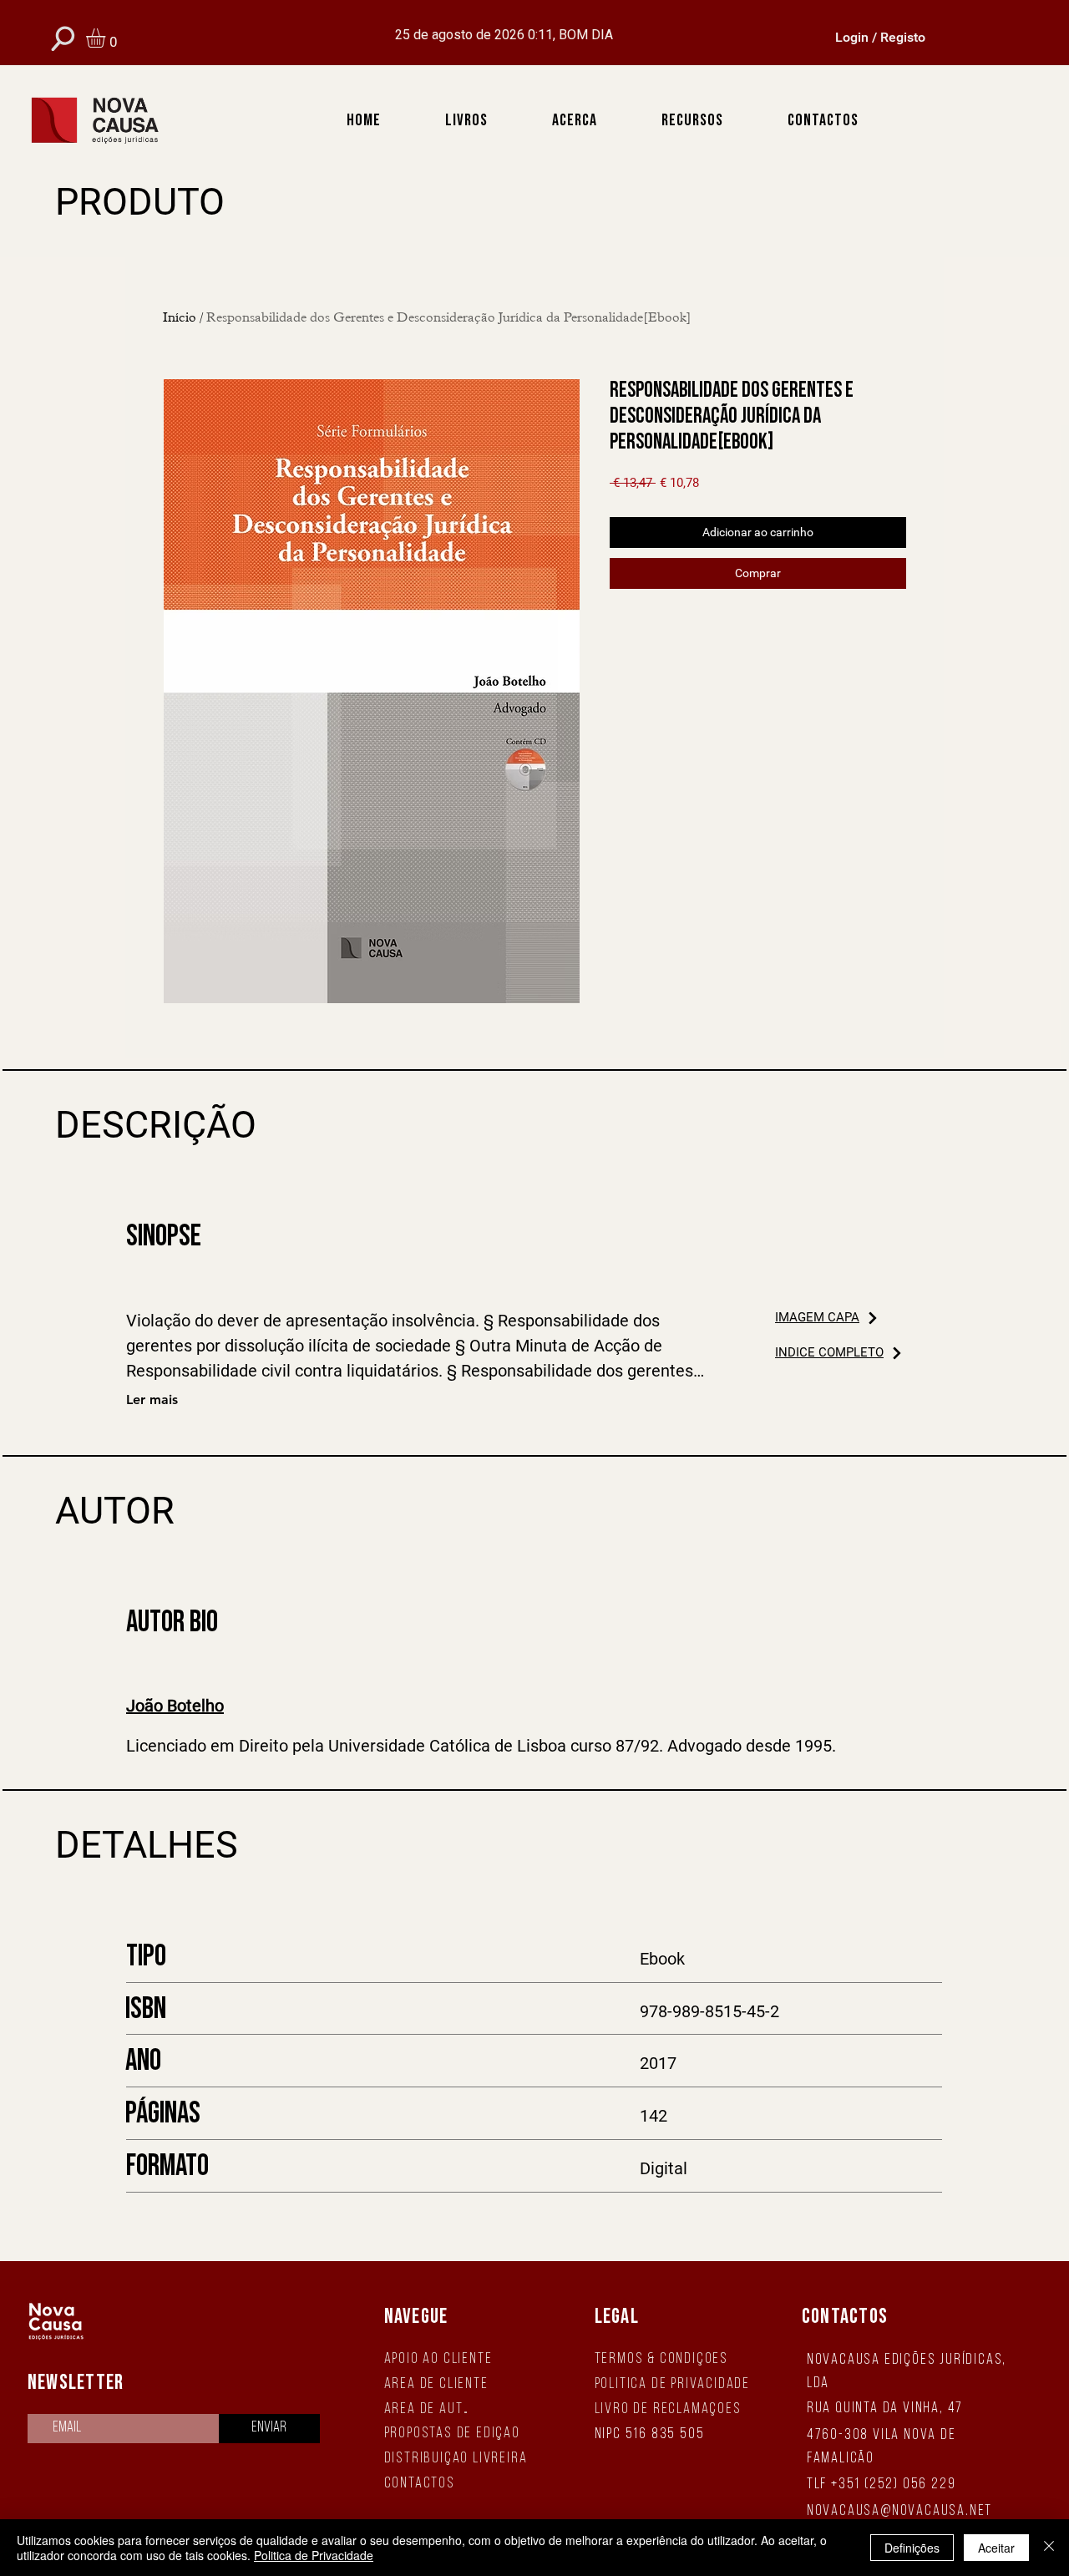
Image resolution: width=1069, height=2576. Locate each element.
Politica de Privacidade (314, 2555)
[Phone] (63, 38)
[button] (107, 38)
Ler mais (152, 1400)
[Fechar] (1049, 2548)
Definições (912, 2548)
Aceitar (996, 2548)
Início (180, 317)
